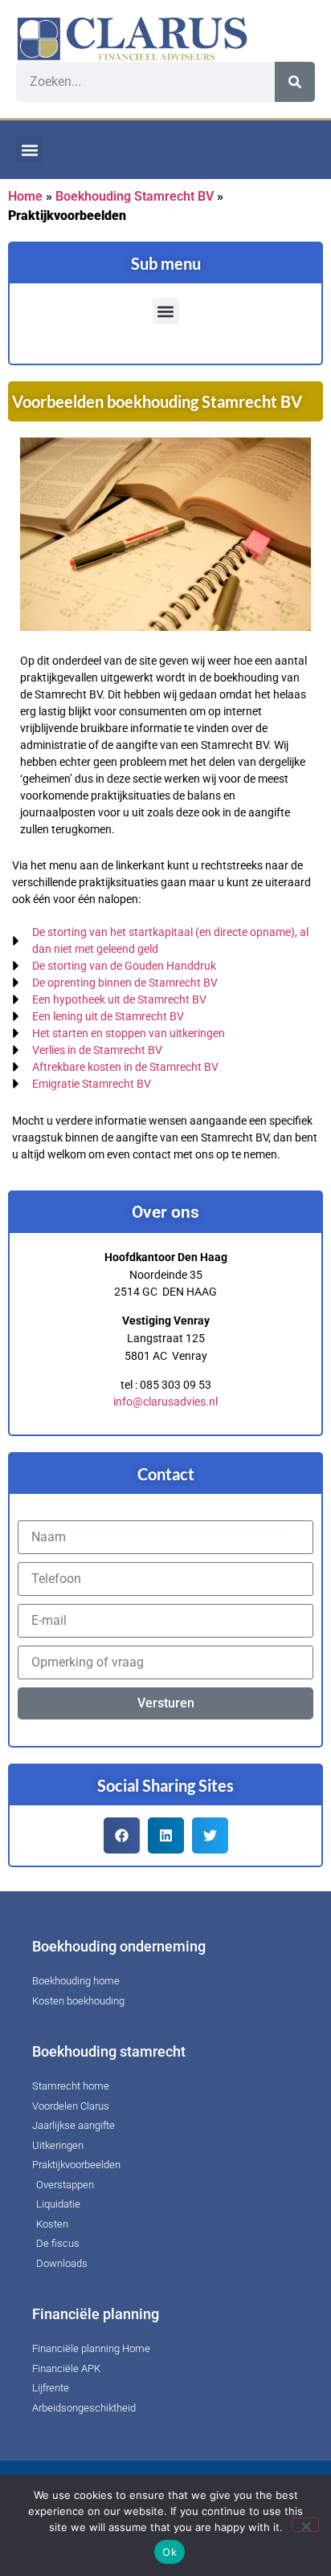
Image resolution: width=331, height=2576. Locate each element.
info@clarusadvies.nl (165, 1402)
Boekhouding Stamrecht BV (135, 196)
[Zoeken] (295, 82)
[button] (29, 150)
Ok (170, 2552)
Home (25, 196)
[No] (305, 2525)
